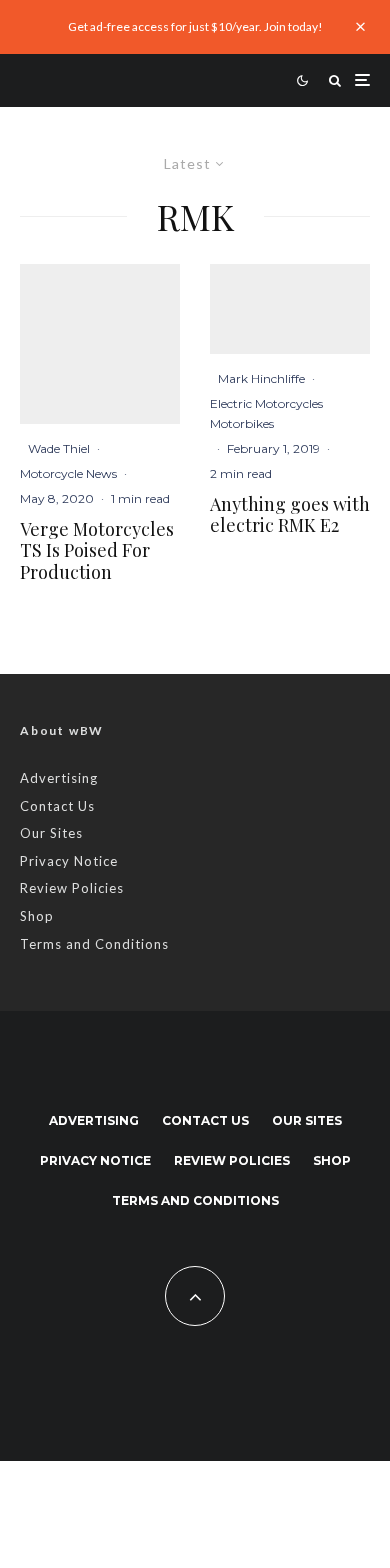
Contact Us (57, 806)
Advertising (59, 778)
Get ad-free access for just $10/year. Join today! (195, 26)
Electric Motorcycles (266, 403)
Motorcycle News (68, 473)
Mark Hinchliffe (261, 378)
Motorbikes (242, 423)
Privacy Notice (69, 861)
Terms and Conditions (94, 944)
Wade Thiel (59, 448)
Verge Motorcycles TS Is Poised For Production (97, 551)
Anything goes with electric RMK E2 (290, 515)
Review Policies (72, 888)
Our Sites (51, 833)
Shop (37, 916)
